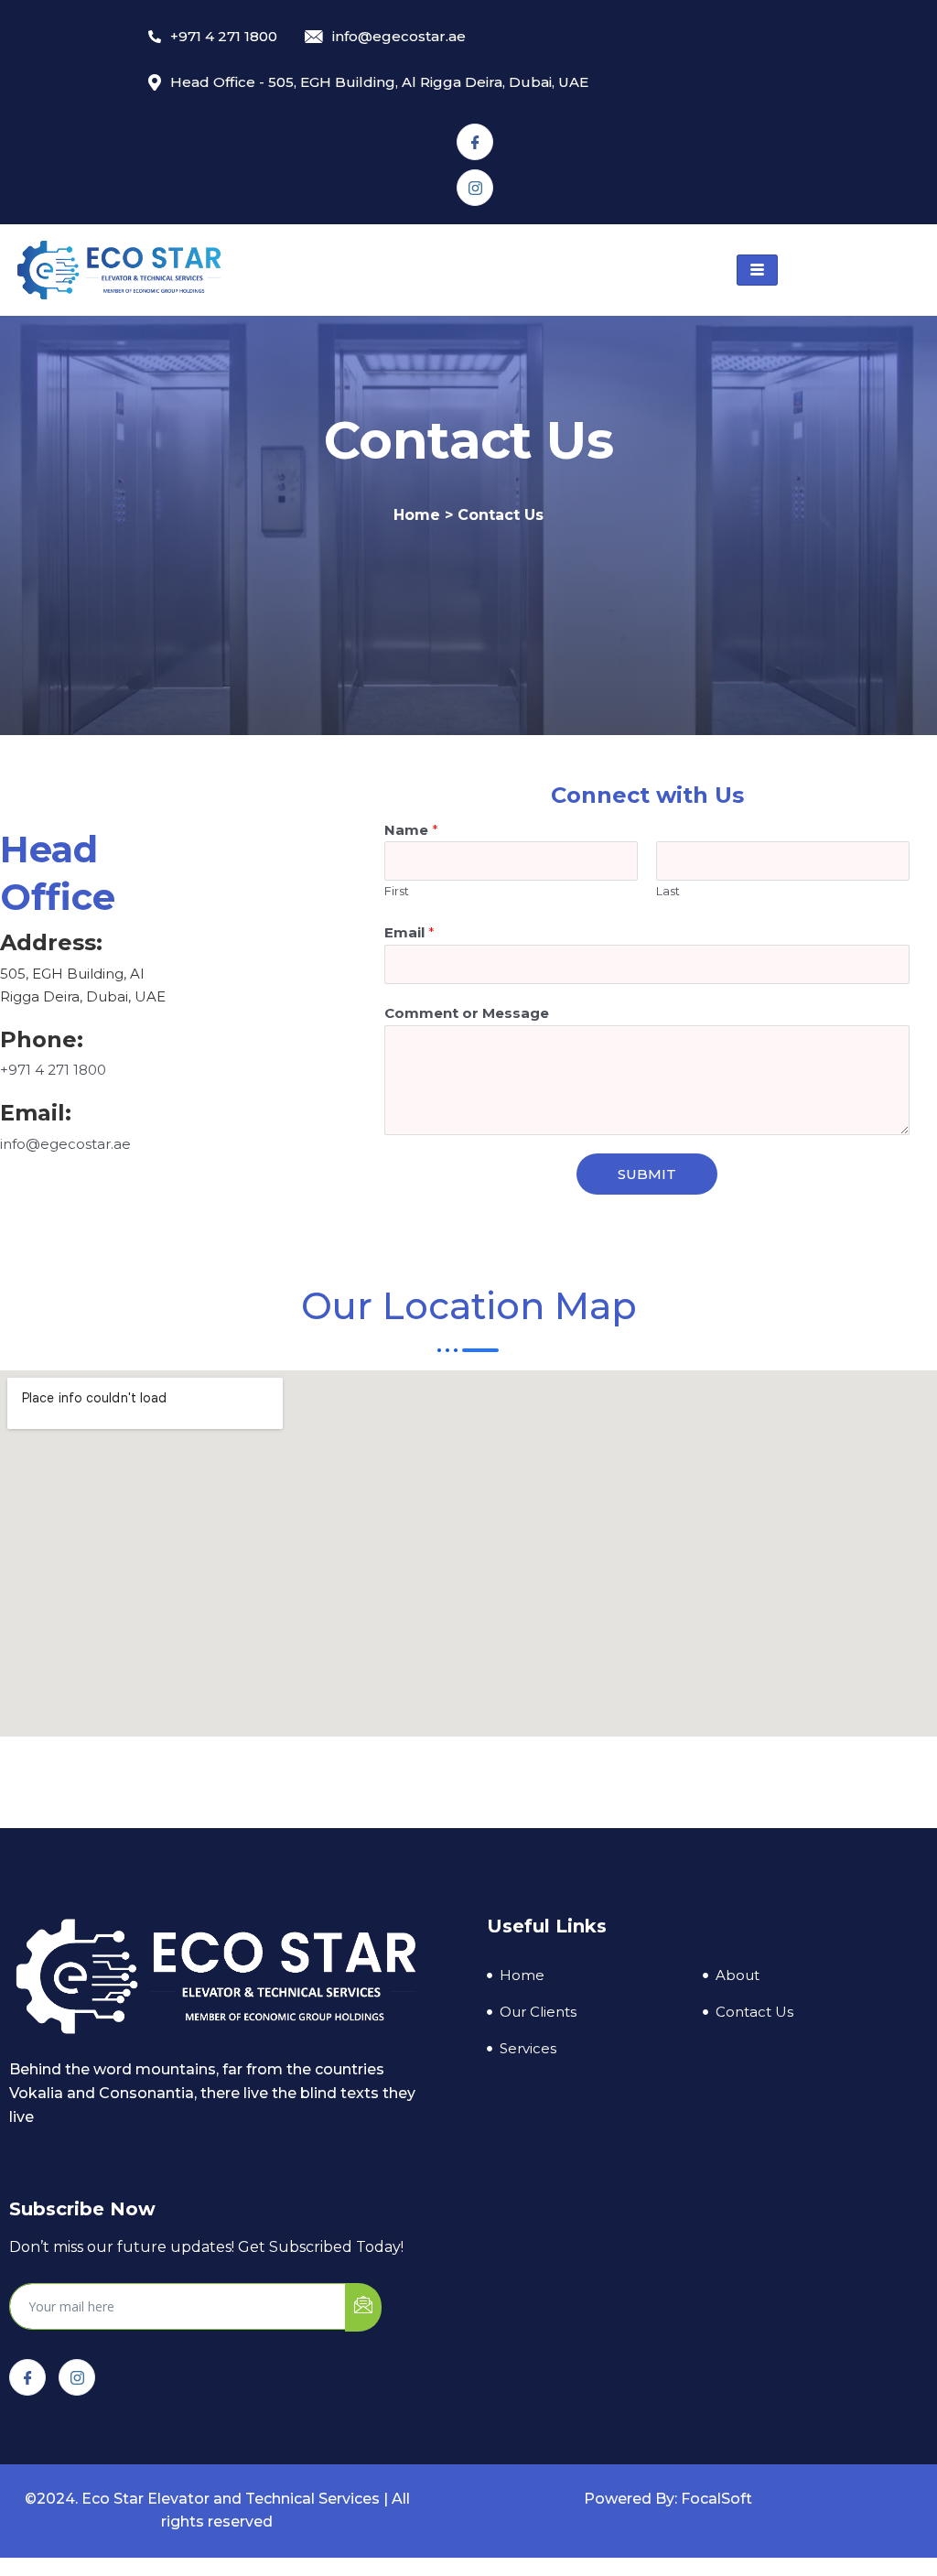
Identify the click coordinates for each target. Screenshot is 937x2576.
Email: (36, 1113)
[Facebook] (475, 142)
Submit (647, 1174)
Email (409, 932)
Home (417, 515)
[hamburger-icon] (757, 270)
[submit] (363, 2307)
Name (411, 830)
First (397, 891)
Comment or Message (467, 1013)
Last (668, 891)
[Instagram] (475, 188)
